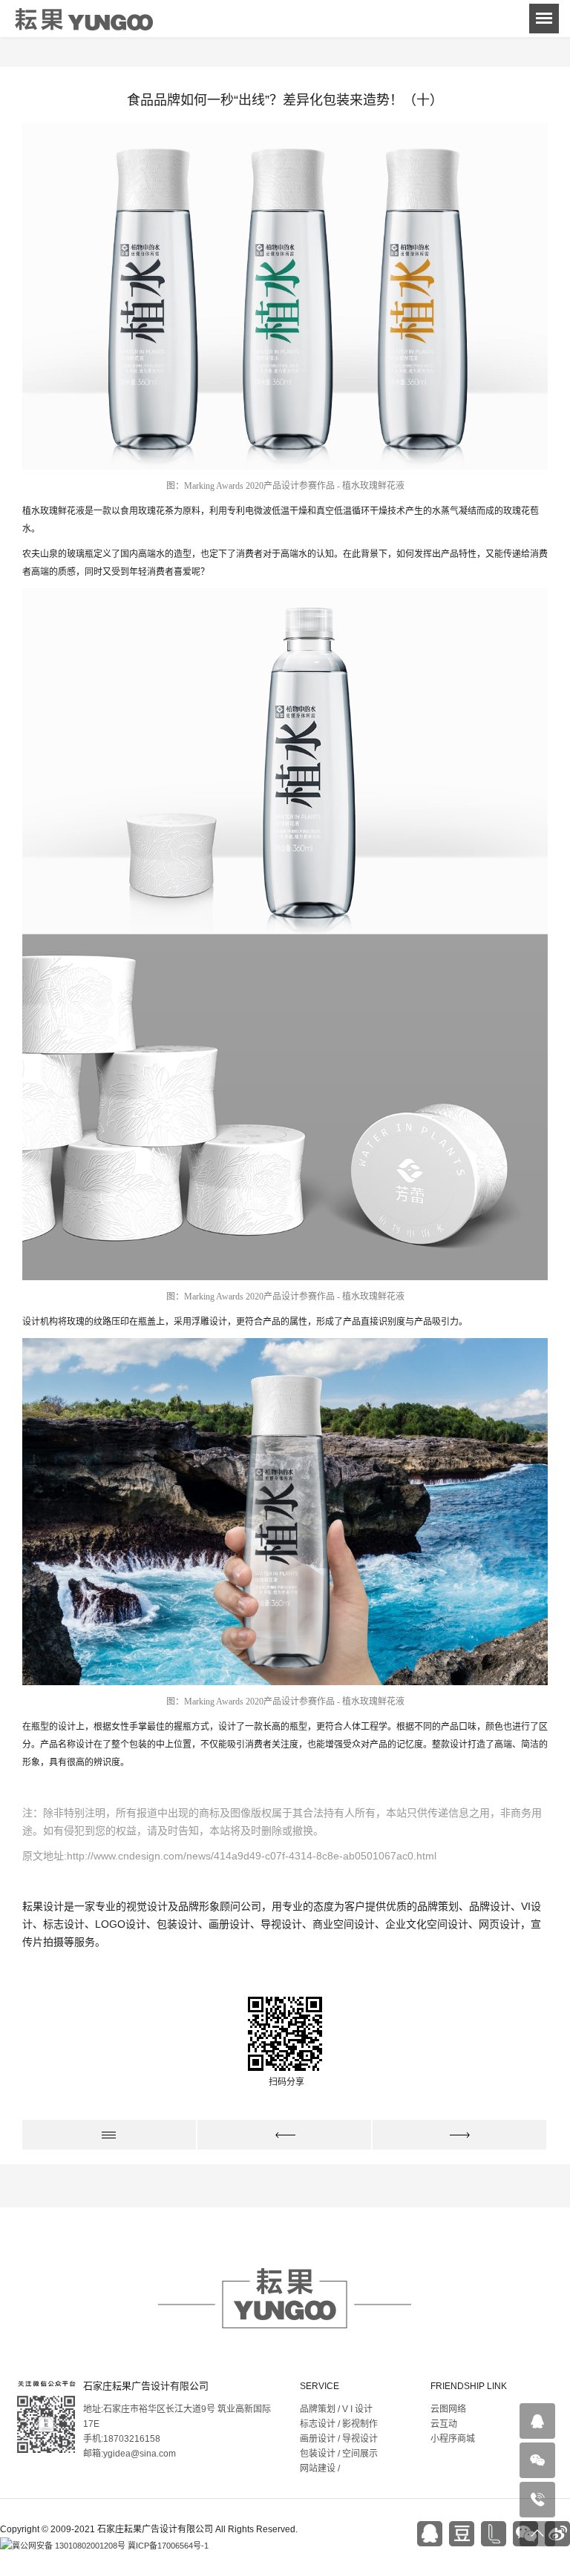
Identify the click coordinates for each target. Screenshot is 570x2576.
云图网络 (448, 2409)
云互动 (444, 2424)
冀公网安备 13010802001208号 (69, 2546)
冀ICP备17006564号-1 (168, 2546)
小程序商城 (453, 2439)
